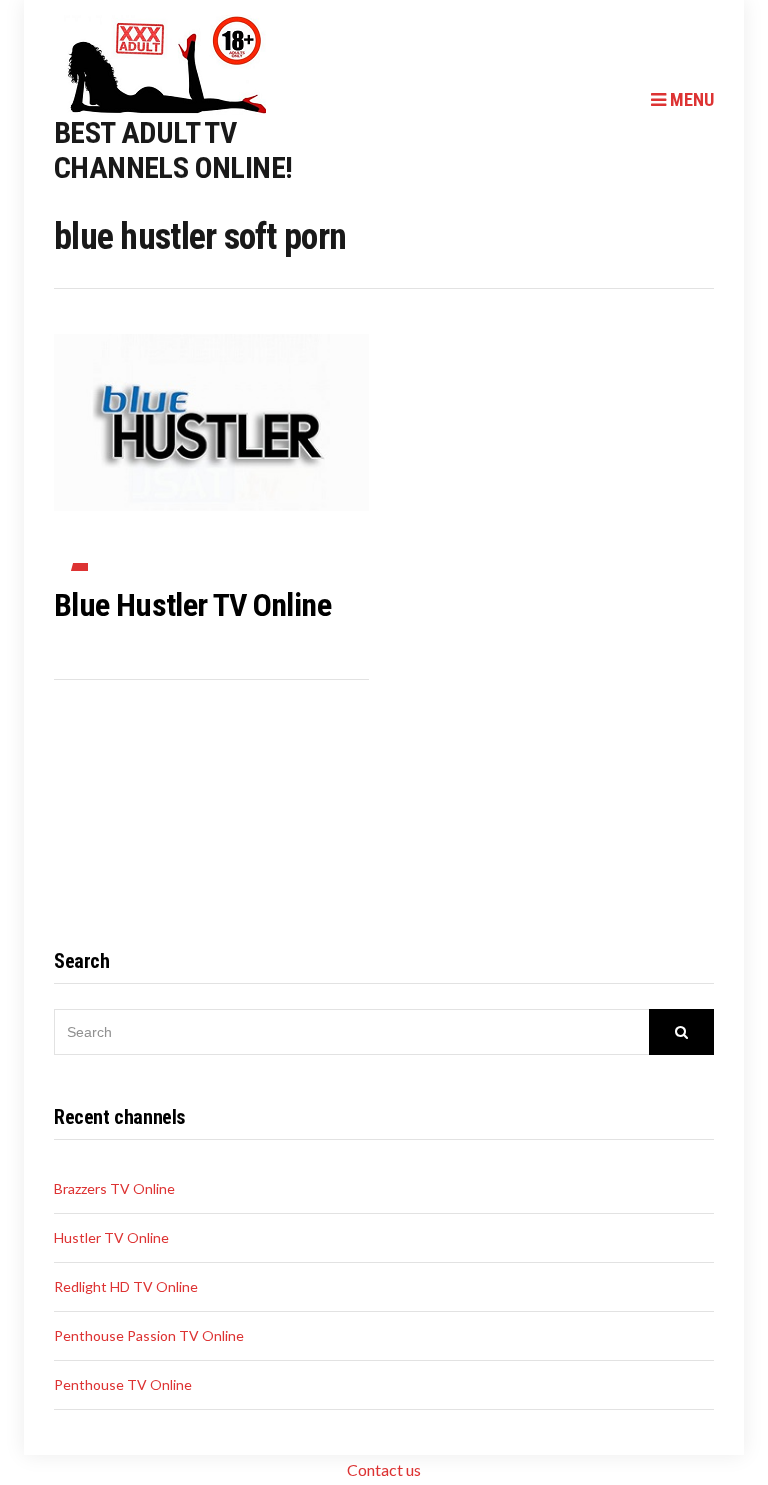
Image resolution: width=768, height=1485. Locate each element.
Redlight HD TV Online (126, 1286)
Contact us (384, 1469)
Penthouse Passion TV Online (149, 1335)
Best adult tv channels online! (173, 150)
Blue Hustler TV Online (192, 605)
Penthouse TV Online (123, 1384)
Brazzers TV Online (114, 1188)
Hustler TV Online (111, 1237)
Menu (690, 99)
